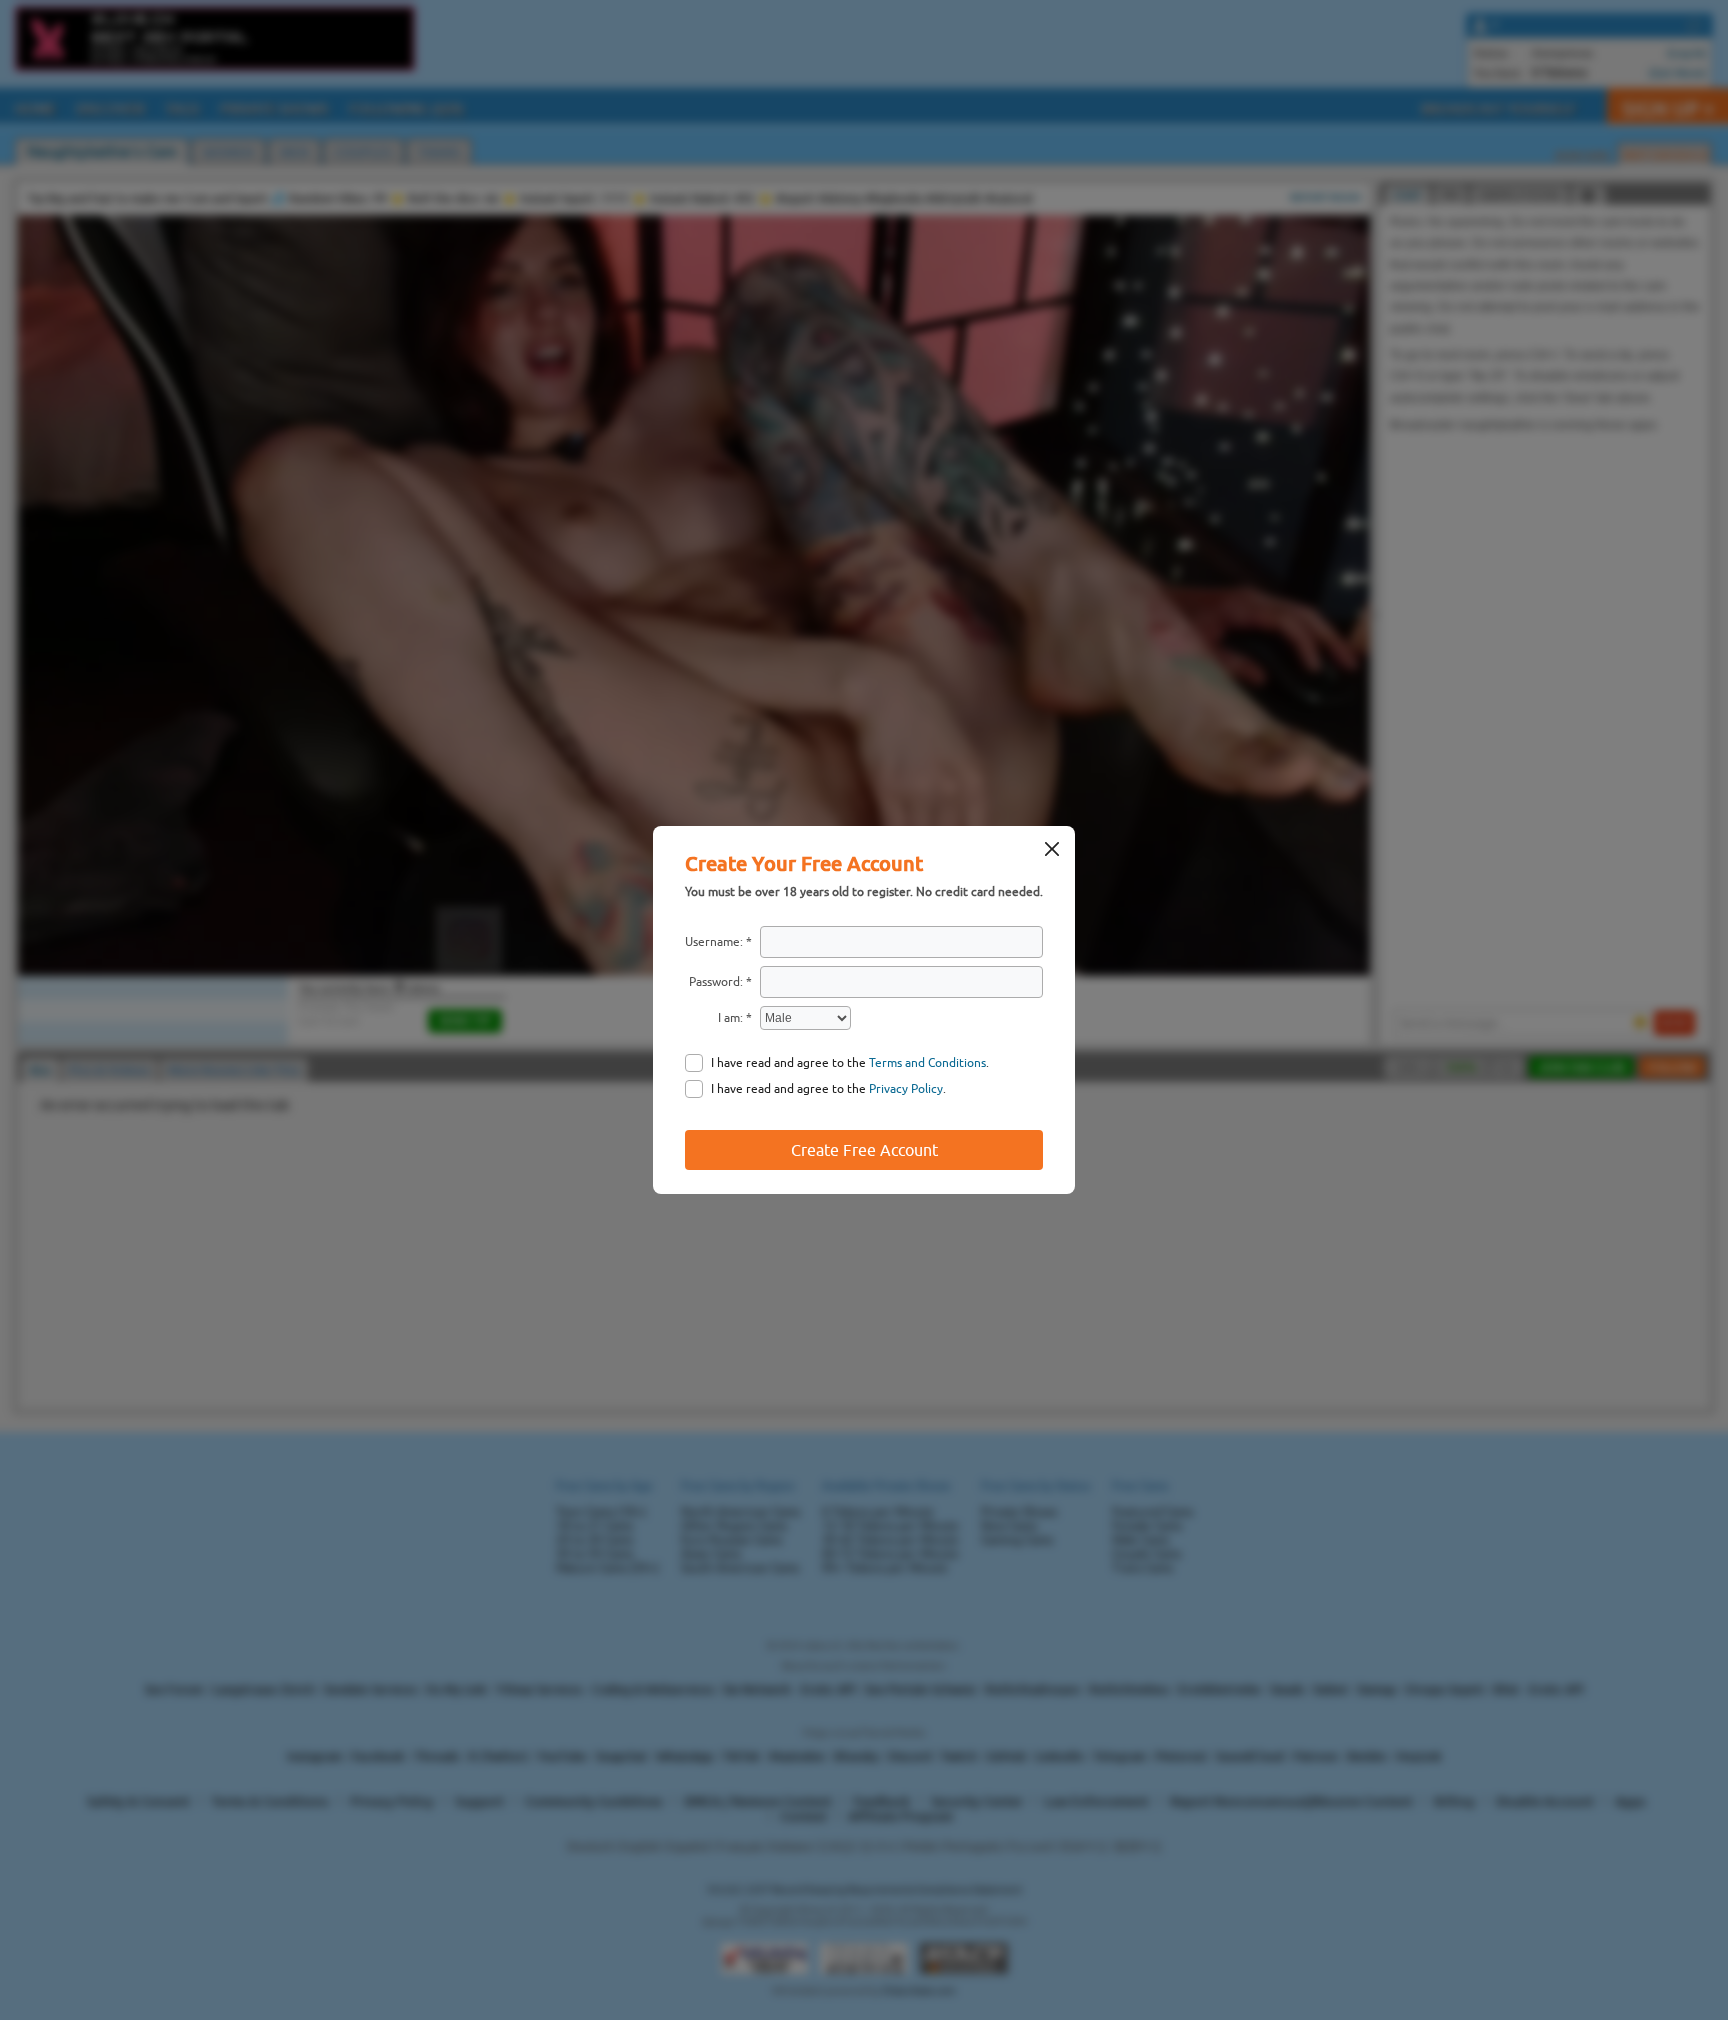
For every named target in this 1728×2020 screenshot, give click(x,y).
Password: (716, 982)
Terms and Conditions (927, 1063)
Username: (714, 942)
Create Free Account (864, 1150)
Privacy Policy (906, 1089)
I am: (730, 1018)
